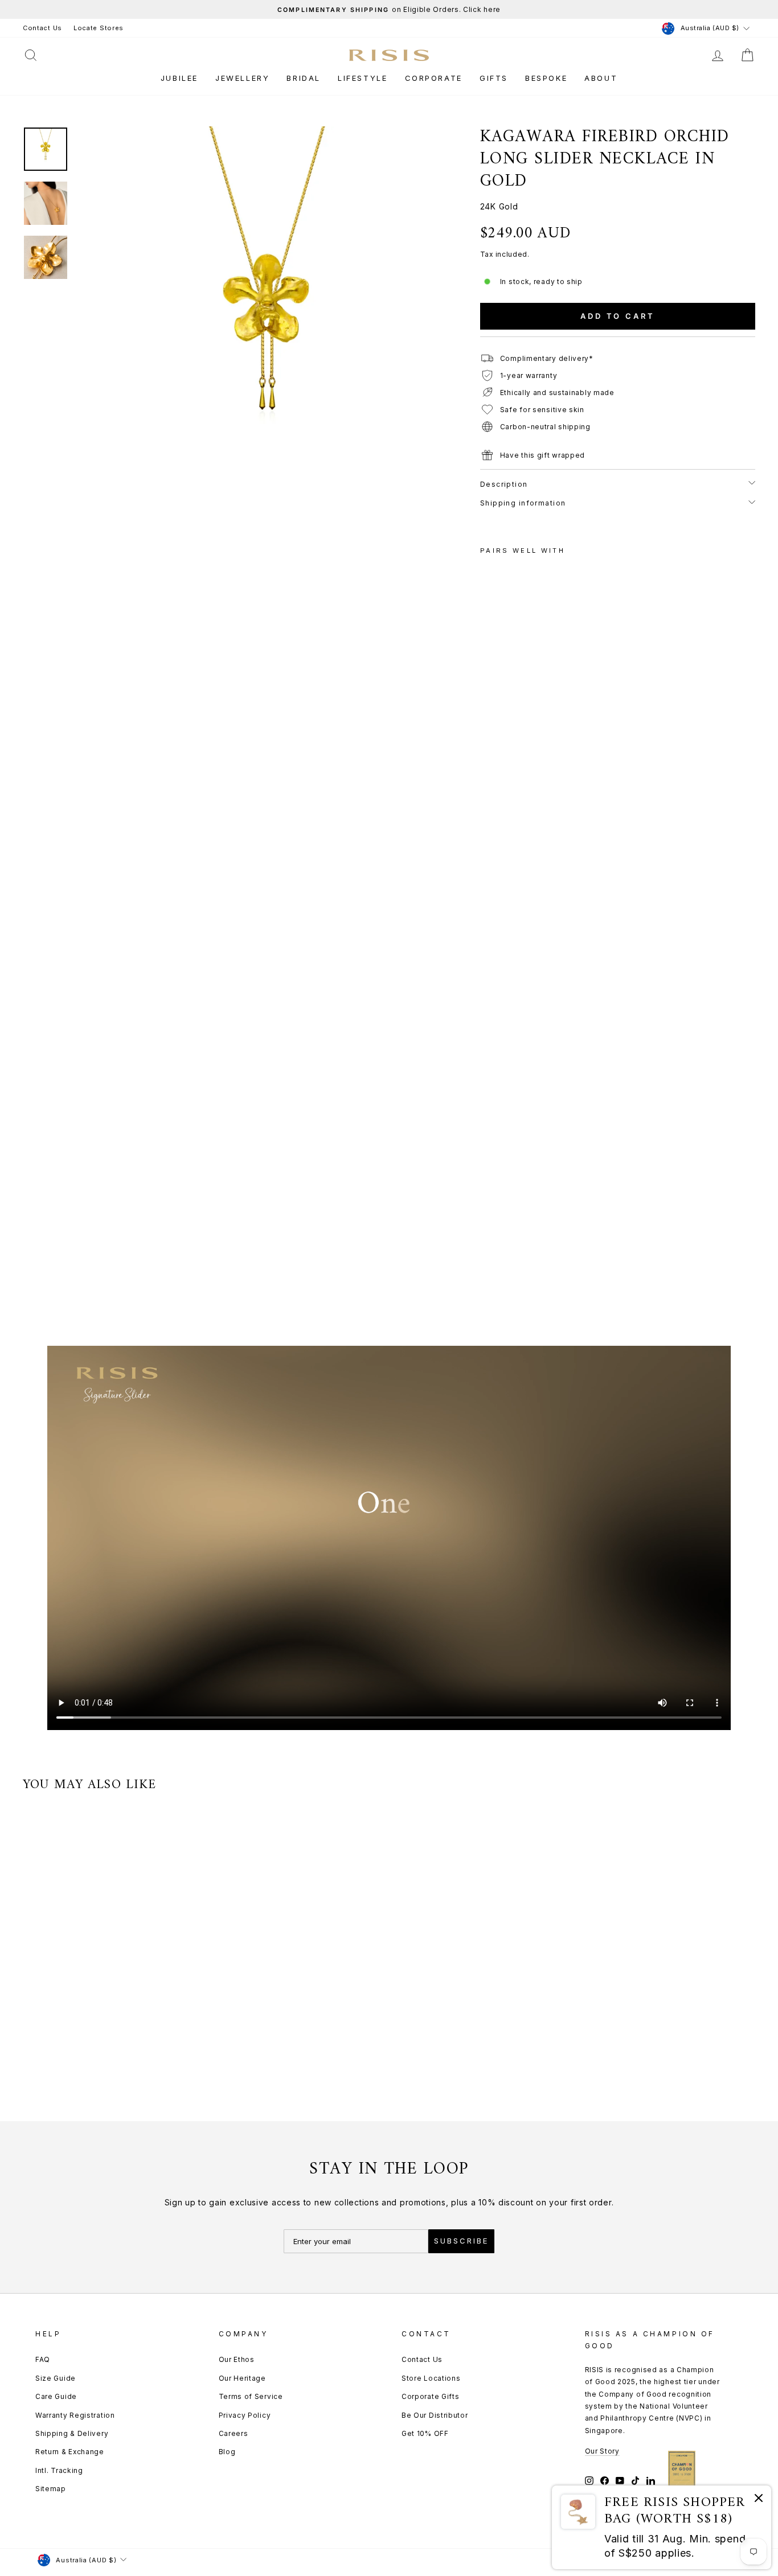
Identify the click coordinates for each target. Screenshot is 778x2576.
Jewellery (242, 78)
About (601, 78)
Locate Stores (99, 28)
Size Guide (56, 2378)
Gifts (494, 78)
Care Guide (56, 2396)
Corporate (434, 78)
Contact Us (42, 28)
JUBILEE (179, 78)
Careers (234, 2433)
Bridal (304, 78)
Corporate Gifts (431, 2396)
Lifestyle (363, 78)
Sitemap (51, 2489)
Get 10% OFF (425, 2433)
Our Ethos (237, 2359)
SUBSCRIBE (461, 2241)
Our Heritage (242, 2378)
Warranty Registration (75, 2415)
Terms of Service (251, 2396)
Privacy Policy (245, 2415)
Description (504, 484)
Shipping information (523, 503)
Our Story (602, 2451)
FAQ (43, 2359)
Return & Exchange (70, 2452)
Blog (227, 2452)
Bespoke (546, 78)
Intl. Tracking (59, 2470)
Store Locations (431, 2378)
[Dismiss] (759, 2500)
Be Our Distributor (435, 2415)
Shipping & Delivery (72, 2433)
